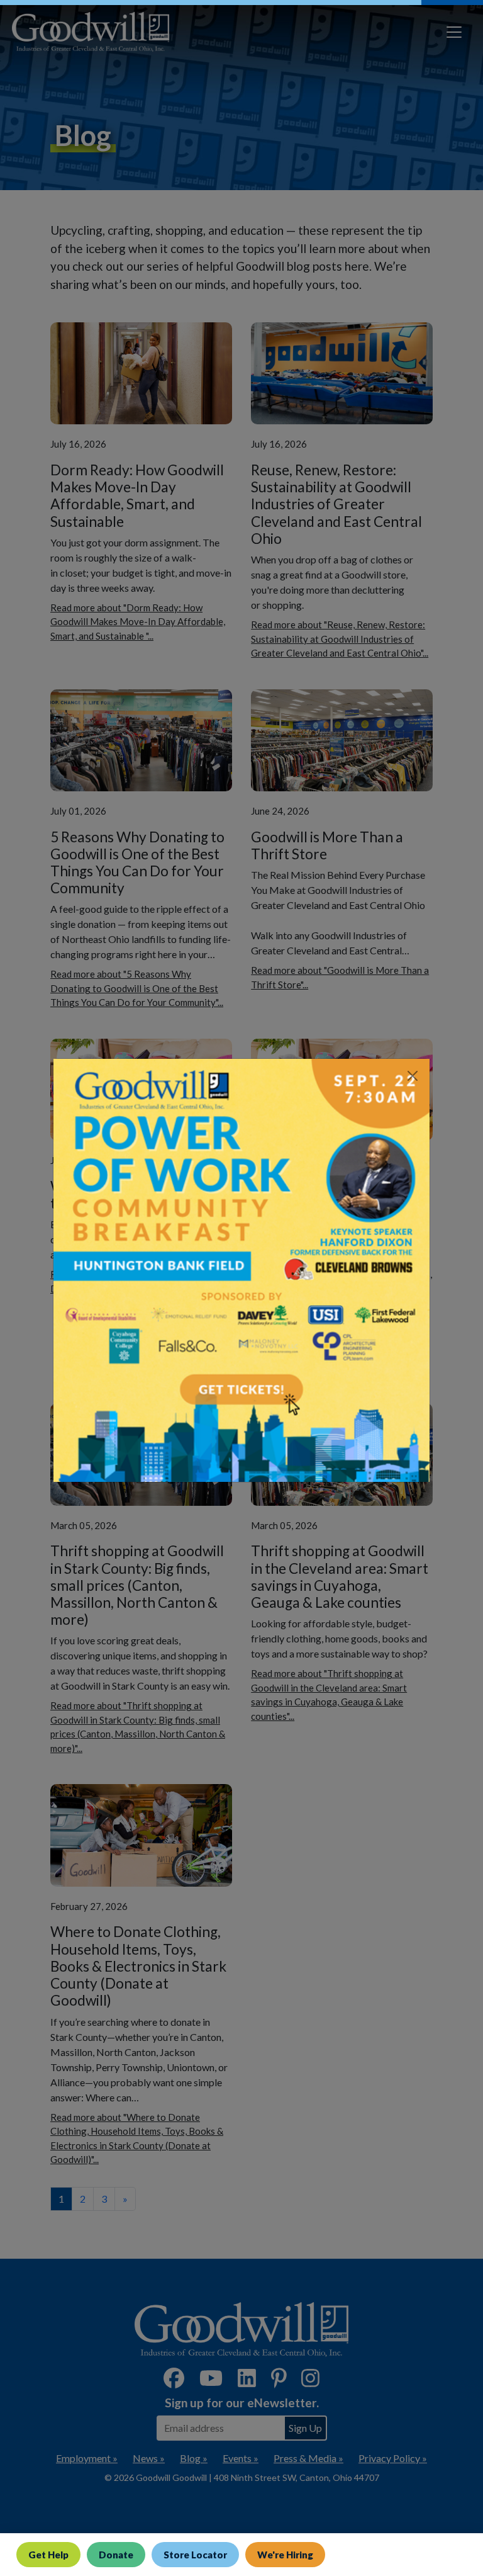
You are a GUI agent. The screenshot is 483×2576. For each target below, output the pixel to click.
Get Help (48, 2555)
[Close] (413, 1076)
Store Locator (195, 2555)
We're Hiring (285, 2555)
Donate (116, 2555)
